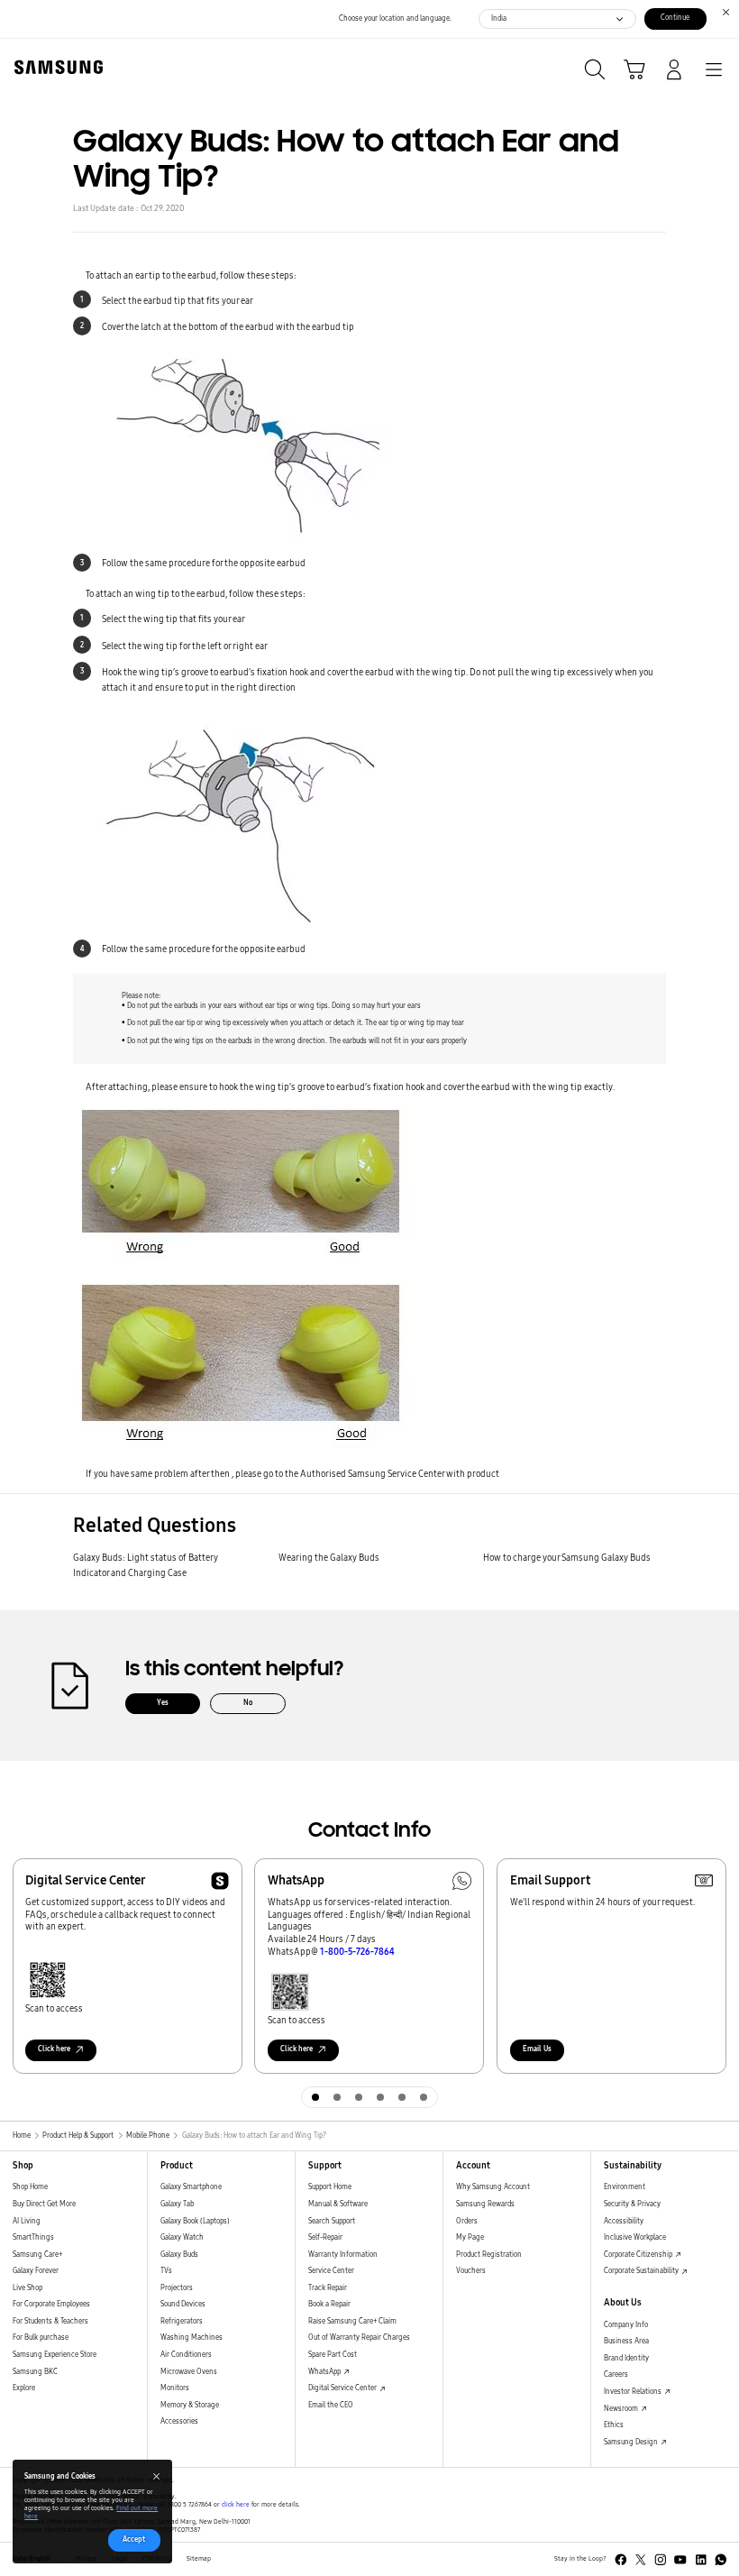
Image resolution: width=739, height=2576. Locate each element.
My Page (470, 2237)
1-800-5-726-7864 (357, 1952)
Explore (24, 2388)
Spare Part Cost (333, 2355)
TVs (166, 2271)
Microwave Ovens (189, 2372)
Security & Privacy (632, 2204)
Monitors (175, 2388)
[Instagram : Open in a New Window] (661, 2560)
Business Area (626, 2341)
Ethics (614, 2425)
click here (236, 2505)
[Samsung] (55, 67)
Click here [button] (54, 2049)
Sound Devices (183, 2304)
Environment (625, 2187)
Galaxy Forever (36, 2271)
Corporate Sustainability (642, 2271)
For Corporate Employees (51, 2304)
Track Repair (328, 2288)
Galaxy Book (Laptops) (195, 2221)
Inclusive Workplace (635, 2237)
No (248, 1703)
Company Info (626, 2325)
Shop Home (30, 2187)
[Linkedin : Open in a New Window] (701, 2560)
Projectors (177, 2288)
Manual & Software (338, 2204)
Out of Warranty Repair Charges (359, 2338)
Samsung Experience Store (55, 2355)
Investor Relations (634, 2392)
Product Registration (489, 2255)
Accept (134, 2539)
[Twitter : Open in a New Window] (641, 2560)
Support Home (330, 2187)
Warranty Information (343, 2255)
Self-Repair (325, 2237)
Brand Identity (626, 2358)
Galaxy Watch (182, 2237)
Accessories (179, 2421)
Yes (163, 1703)
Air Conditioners (186, 2355)
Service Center (331, 2271)
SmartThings (33, 2237)
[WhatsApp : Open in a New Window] (721, 2560)
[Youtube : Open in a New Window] (680, 2560)
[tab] (315, 2097)
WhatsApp (325, 2372)
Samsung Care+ (37, 2255)
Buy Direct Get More (44, 2204)
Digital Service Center (343, 2388)
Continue (675, 18)
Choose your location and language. (395, 18)
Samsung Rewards (485, 2204)
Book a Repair (329, 2304)
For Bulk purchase (41, 2338)
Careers (616, 2374)
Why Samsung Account (493, 2187)
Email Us (537, 2049)
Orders (467, 2221)
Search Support (332, 2221)
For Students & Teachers (50, 2321)
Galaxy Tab (177, 2204)
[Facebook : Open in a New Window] (621, 2560)
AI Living (27, 2221)
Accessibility (624, 2221)
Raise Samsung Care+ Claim (352, 2321)
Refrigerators (182, 2321)
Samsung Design (632, 2442)
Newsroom (622, 2409)
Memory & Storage (190, 2405)
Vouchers (471, 2271)
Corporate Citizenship (639, 2255)
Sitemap (199, 2559)
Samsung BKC (35, 2372)
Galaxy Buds (179, 2255)
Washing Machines (192, 2338)
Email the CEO (331, 2405)
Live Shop (27, 2288)
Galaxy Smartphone (191, 2187)
